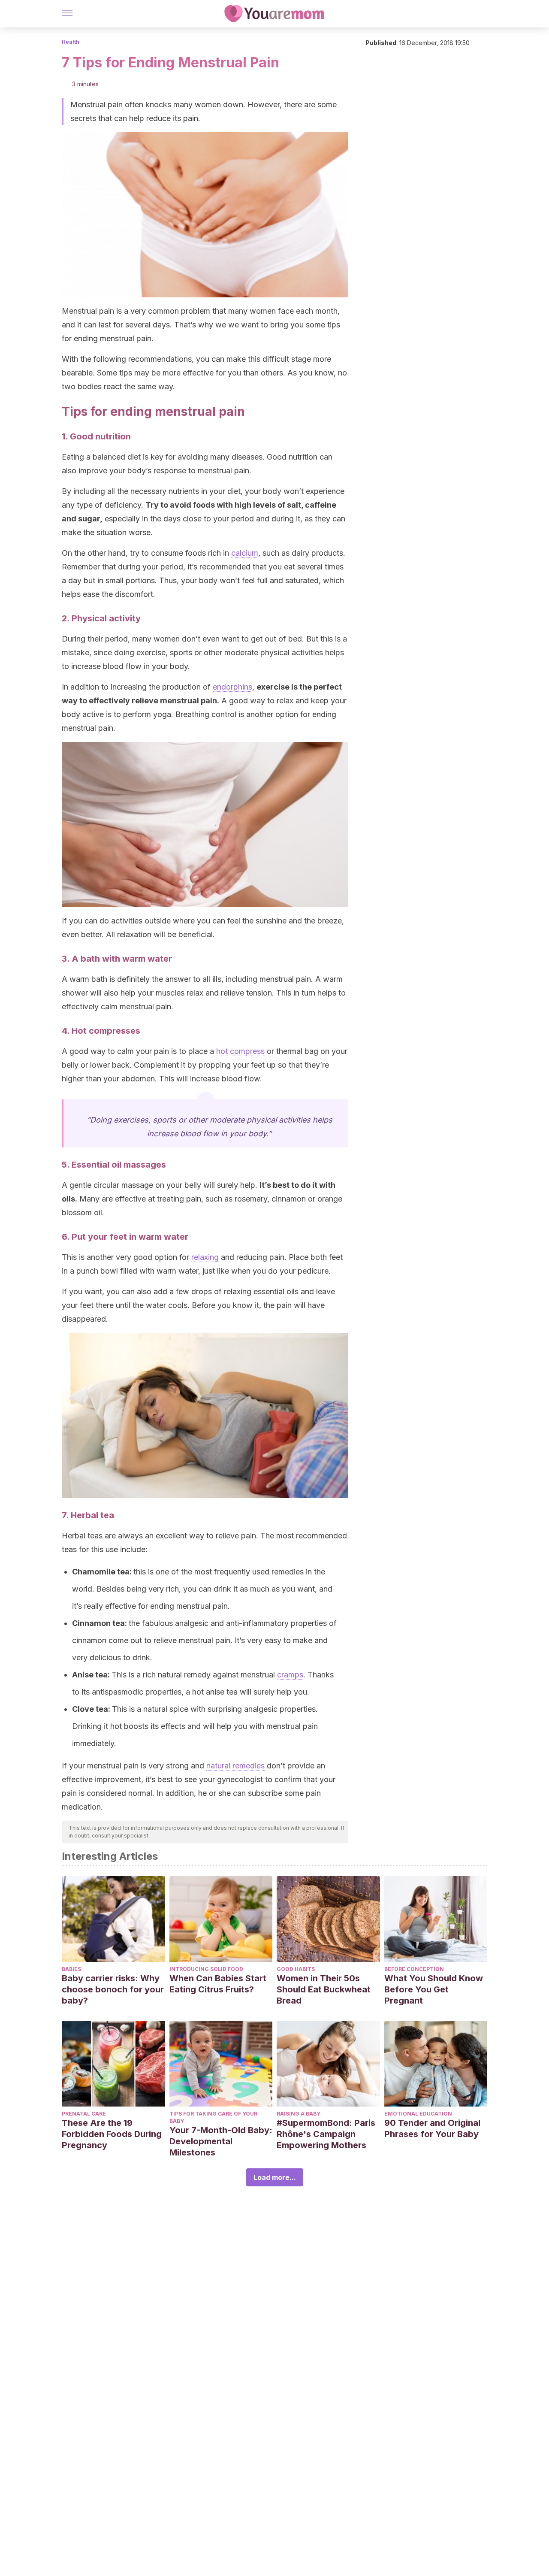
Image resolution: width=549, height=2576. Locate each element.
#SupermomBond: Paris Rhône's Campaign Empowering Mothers (326, 2134)
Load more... (275, 2177)
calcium (245, 553)
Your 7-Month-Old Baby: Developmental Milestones (221, 2141)
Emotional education (418, 2114)
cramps (290, 1675)
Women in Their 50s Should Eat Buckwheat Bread (324, 1989)
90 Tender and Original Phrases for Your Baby (432, 2128)
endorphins (232, 687)
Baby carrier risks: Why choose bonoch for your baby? (113, 1989)
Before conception (414, 1969)
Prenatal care (84, 2114)
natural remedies (235, 1766)
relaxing (205, 1257)
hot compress (240, 1051)
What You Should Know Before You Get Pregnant (434, 1989)
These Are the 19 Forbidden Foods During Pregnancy (112, 2134)
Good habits (296, 1969)
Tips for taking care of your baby (213, 2117)
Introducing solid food (206, 1969)
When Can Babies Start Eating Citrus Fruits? (218, 1984)
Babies (71, 1969)
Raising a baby (299, 2114)
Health (71, 42)
